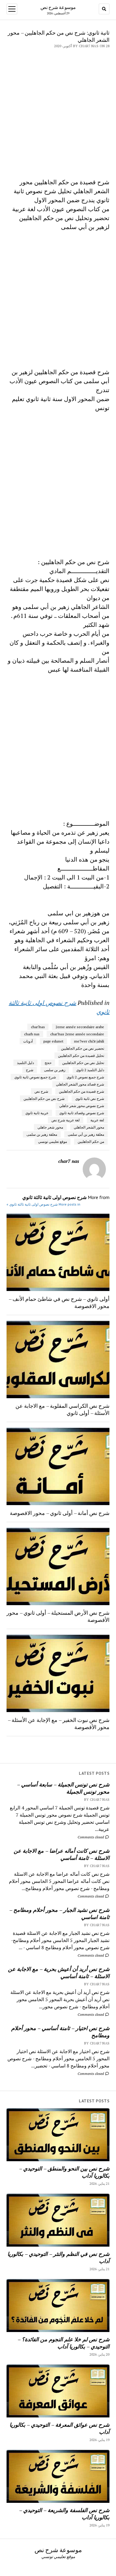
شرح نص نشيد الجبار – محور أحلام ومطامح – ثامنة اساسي (59, 1913)
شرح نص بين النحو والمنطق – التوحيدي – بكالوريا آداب (64, 2172)
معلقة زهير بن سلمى (42, 1134)
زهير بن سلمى (55, 1070)
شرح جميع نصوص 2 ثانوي (85, 1077)
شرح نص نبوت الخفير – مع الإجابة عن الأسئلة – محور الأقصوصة (59, 1723)
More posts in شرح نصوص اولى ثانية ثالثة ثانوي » (43, 1204)
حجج (48, 1063)
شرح (30, 1070)
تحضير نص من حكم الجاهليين (83, 1048)
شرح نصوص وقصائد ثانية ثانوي (82, 1113)
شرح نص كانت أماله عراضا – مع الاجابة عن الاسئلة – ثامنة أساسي (62, 1854)
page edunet (53, 1041)
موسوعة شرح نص (58, 7)
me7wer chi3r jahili (89, 1041)
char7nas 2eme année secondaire (77, 1034)
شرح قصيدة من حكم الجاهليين (81, 1091)
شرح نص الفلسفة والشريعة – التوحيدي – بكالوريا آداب (64, 2514)
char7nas (38, 1027)
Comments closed (91, 1837)
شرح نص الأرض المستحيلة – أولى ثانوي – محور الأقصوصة (58, 1616)
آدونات (28, 1041)
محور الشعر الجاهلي (89, 1127)
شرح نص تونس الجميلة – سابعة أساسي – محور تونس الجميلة (63, 1788)
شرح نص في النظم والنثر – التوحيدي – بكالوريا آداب (58, 2257)
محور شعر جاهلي (50, 1127)
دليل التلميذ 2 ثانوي (90, 1070)
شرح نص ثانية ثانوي (90, 1099)
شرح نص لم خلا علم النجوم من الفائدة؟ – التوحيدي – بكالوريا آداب (64, 2343)
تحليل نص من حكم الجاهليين (83, 1063)
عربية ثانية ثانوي (37, 1113)
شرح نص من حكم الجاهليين (44, 1099)
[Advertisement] (58, 110)
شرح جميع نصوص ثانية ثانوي (35, 1077)
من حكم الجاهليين (91, 1142)
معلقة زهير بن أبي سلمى (86, 1134)
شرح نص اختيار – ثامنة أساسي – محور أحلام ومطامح (60, 2032)
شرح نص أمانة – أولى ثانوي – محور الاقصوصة (60, 1513)
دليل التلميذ (25, 1063)
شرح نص (41, 1091)
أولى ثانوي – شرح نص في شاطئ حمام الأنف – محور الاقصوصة (59, 1302)
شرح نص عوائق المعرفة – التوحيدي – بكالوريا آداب (59, 2428)
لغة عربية (97, 1120)
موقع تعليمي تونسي (52, 1142)
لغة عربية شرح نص (66, 1120)
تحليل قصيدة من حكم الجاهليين (81, 1056)
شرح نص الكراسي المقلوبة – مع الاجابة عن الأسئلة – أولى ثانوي (62, 1409)
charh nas (32, 1034)
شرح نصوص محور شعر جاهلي (82, 1106)
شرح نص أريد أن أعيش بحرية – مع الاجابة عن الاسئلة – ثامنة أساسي (59, 1972)
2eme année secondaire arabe (80, 1027)
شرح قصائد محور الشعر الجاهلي (80, 1084)
